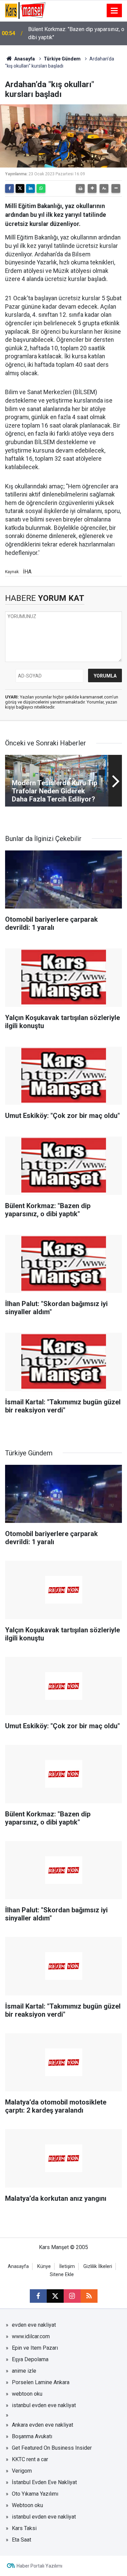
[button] (92, 188)
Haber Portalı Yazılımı (39, 2566)
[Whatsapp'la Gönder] (41, 188)
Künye (44, 2266)
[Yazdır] (80, 188)
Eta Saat (22, 2540)
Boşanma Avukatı (32, 2436)
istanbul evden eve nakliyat (44, 2405)
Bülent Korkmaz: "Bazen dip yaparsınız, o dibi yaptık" (76, 33)
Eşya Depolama (30, 2359)
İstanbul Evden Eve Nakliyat (44, 2482)
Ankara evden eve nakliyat (43, 2425)
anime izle (24, 2371)
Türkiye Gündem (62, 59)
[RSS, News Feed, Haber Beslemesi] (89, 2296)
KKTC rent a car (30, 2459)
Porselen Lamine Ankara (41, 2382)
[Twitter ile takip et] (55, 2296)
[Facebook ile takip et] (38, 2296)
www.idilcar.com (31, 2336)
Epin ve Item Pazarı (35, 2348)
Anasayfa (24, 59)
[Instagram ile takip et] (72, 2296)
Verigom (22, 2471)
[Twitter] (20, 188)
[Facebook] (9, 188)
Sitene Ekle (62, 2275)
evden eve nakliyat (34, 2325)
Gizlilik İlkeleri (98, 2266)
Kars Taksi (24, 2528)
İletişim (67, 2266)
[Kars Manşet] (25, 10)
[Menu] (114, 11)
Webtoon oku (27, 2505)
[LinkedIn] (30, 188)
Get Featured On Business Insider (52, 2448)
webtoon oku (27, 2394)
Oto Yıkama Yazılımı (35, 2494)
